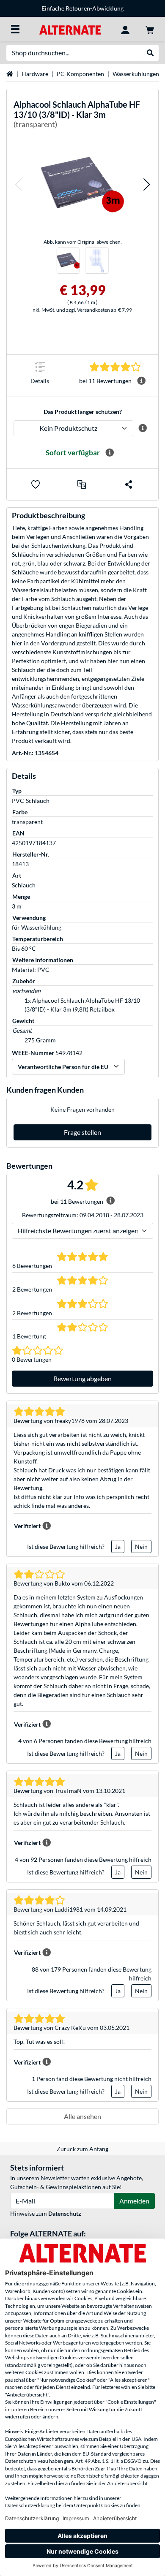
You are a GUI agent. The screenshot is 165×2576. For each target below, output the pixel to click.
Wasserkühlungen (136, 74)
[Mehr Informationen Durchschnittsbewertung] (141, 381)
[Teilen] (129, 484)
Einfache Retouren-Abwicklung (82, 8)
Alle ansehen (82, 2116)
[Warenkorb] (150, 29)
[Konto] (125, 29)
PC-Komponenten (80, 74)
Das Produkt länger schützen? (83, 412)
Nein (141, 1546)
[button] (18, 184)
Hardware (35, 74)
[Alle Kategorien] (15, 29)
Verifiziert (27, 1526)
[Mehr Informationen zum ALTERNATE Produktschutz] (142, 428)
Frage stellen (82, 1132)
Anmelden (134, 2201)
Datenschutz (65, 2213)
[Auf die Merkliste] (36, 484)
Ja (118, 1546)
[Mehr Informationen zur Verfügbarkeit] (110, 453)
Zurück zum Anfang (82, 2149)
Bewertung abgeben (82, 1378)
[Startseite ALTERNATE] (70, 29)
